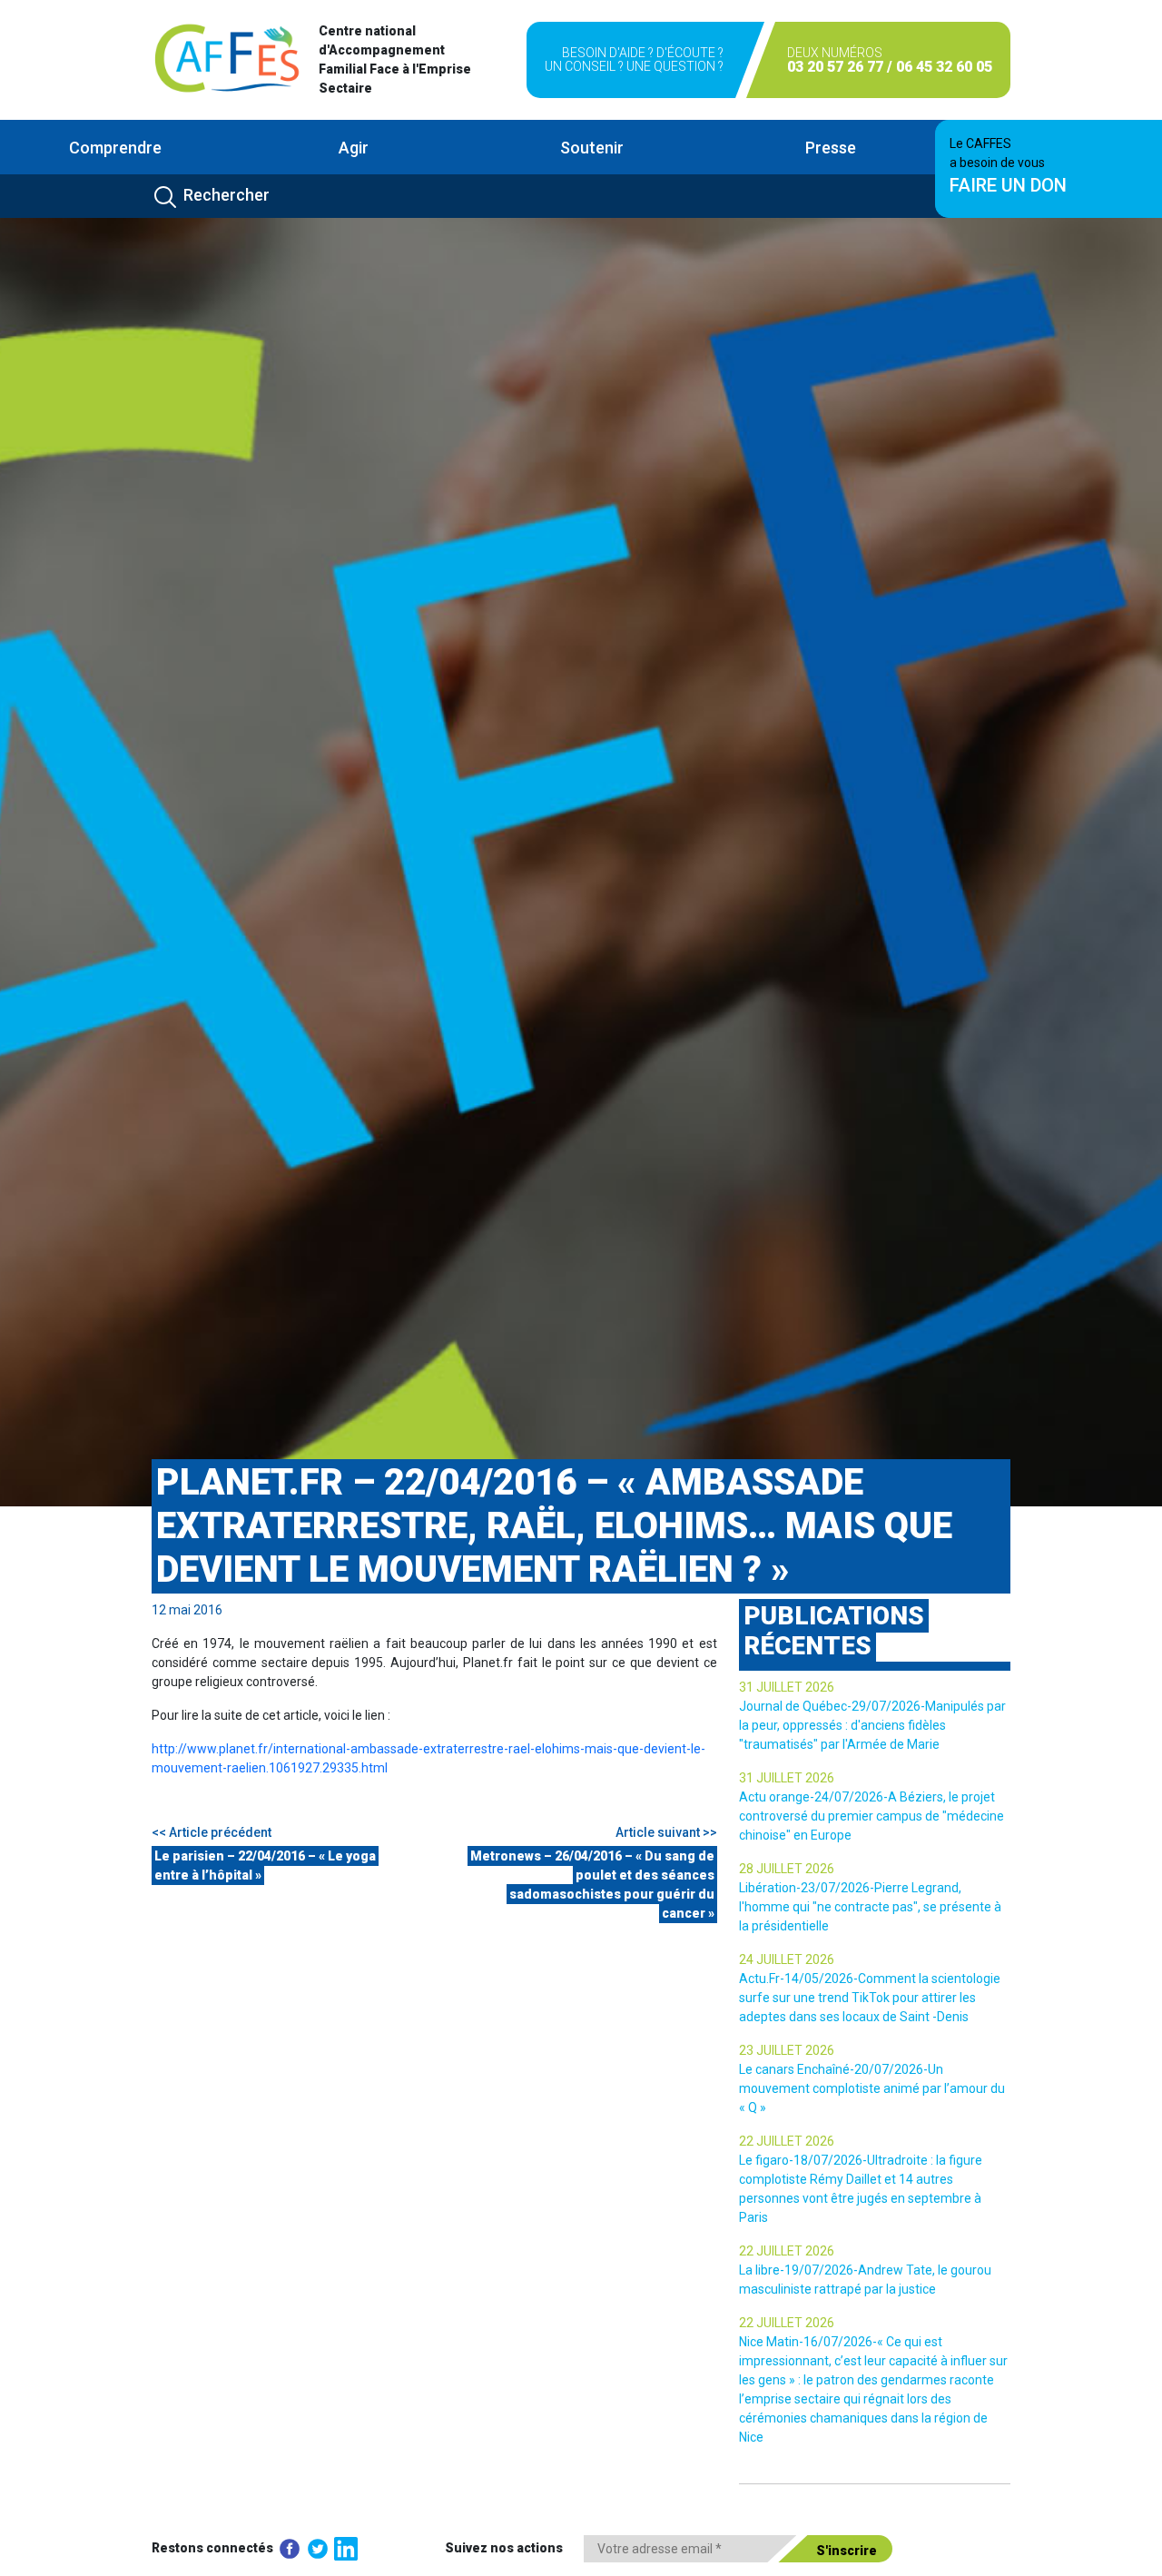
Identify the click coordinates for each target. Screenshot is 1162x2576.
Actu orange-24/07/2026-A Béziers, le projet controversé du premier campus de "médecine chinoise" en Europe (871, 1816)
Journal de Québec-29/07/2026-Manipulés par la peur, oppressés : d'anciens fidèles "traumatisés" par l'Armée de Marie (872, 1725)
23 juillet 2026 (787, 2050)
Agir (354, 148)
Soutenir (592, 148)
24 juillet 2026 (787, 1959)
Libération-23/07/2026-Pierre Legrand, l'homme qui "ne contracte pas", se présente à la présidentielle (870, 1907)
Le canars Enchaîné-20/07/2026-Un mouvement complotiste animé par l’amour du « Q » (872, 2088)
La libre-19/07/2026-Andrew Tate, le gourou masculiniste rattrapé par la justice (865, 2280)
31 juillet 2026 (787, 1687)
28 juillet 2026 (787, 1869)
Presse (831, 148)
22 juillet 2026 (787, 2141)
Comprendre (115, 148)
